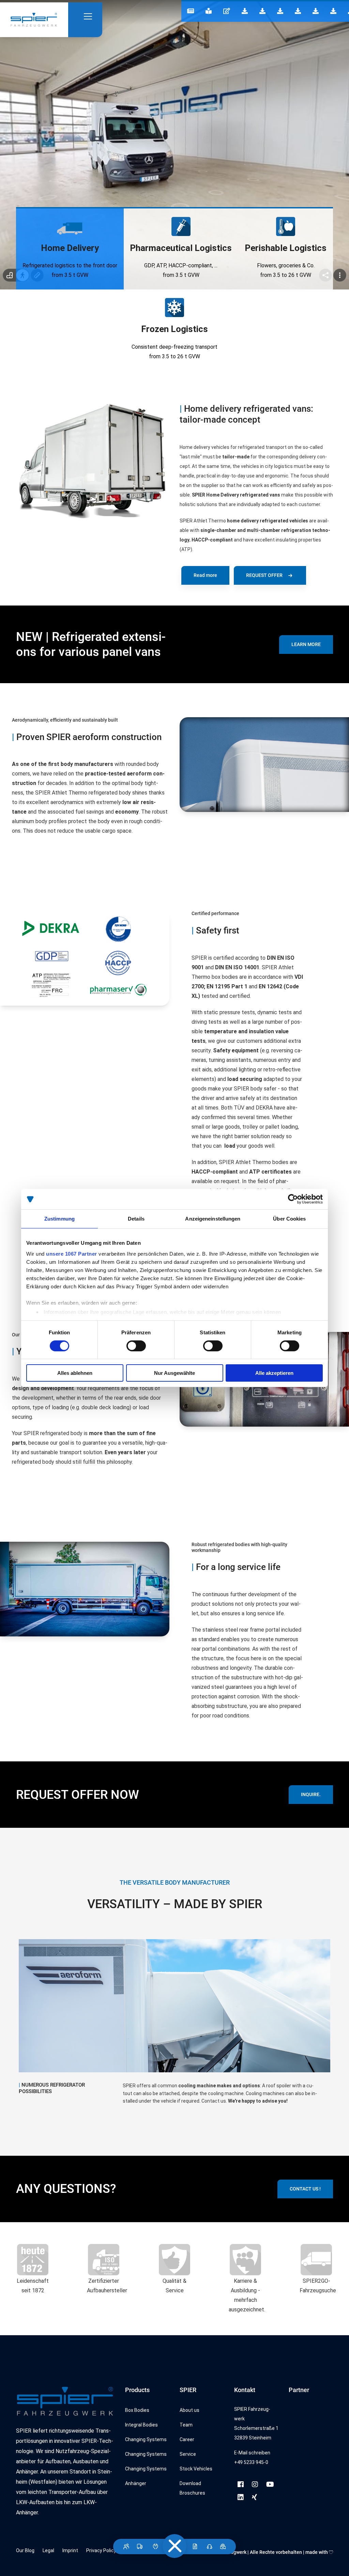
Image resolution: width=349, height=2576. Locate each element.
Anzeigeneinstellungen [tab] (213, 1219)
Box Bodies (137, 2410)
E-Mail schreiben (252, 2453)
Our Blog (25, 2550)
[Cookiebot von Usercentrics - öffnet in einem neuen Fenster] (293, 1199)
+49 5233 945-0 (251, 2462)
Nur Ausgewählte (174, 1373)
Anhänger (136, 2483)
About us (189, 2410)
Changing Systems (146, 2439)
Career (187, 2439)
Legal (48, 2550)
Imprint (70, 2550)
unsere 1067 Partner (72, 1253)
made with (317, 2552)
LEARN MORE (306, 644)
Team (186, 2425)
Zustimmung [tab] (59, 1219)
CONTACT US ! (305, 2189)
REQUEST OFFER (265, 575)
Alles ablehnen (75, 1373)
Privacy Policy (101, 2550)
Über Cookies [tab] (289, 1219)
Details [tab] (136, 1219)
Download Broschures (192, 2488)
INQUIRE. (311, 1794)
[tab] (70, 249)
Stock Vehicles (196, 2469)
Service (188, 2454)
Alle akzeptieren (274, 1373)
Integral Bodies (141, 2425)
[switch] (136, 1346)
